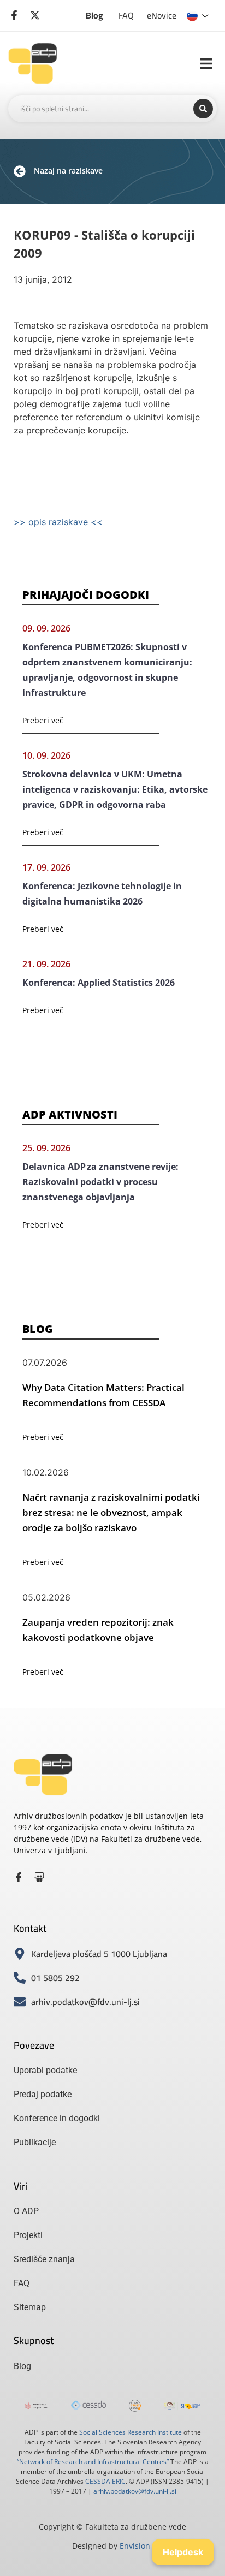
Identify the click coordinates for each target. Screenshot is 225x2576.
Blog (94, 15)
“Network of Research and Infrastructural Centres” (93, 2462)
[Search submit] (203, 109)
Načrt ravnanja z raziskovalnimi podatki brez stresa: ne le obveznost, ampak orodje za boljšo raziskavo (111, 1512)
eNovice (162, 15)
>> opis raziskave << (58, 522)
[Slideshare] (39, 1877)
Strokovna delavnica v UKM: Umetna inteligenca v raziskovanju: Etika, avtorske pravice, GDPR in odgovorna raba (115, 789)
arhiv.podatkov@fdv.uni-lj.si (135, 2491)
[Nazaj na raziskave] (20, 171)
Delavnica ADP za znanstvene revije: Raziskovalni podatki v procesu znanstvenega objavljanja (100, 1182)
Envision (135, 2546)
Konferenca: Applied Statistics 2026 (99, 983)
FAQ (126, 15)
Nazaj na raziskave (68, 171)
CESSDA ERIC (105, 2481)
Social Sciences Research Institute (131, 2432)
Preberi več (43, 720)
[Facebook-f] (19, 1877)
